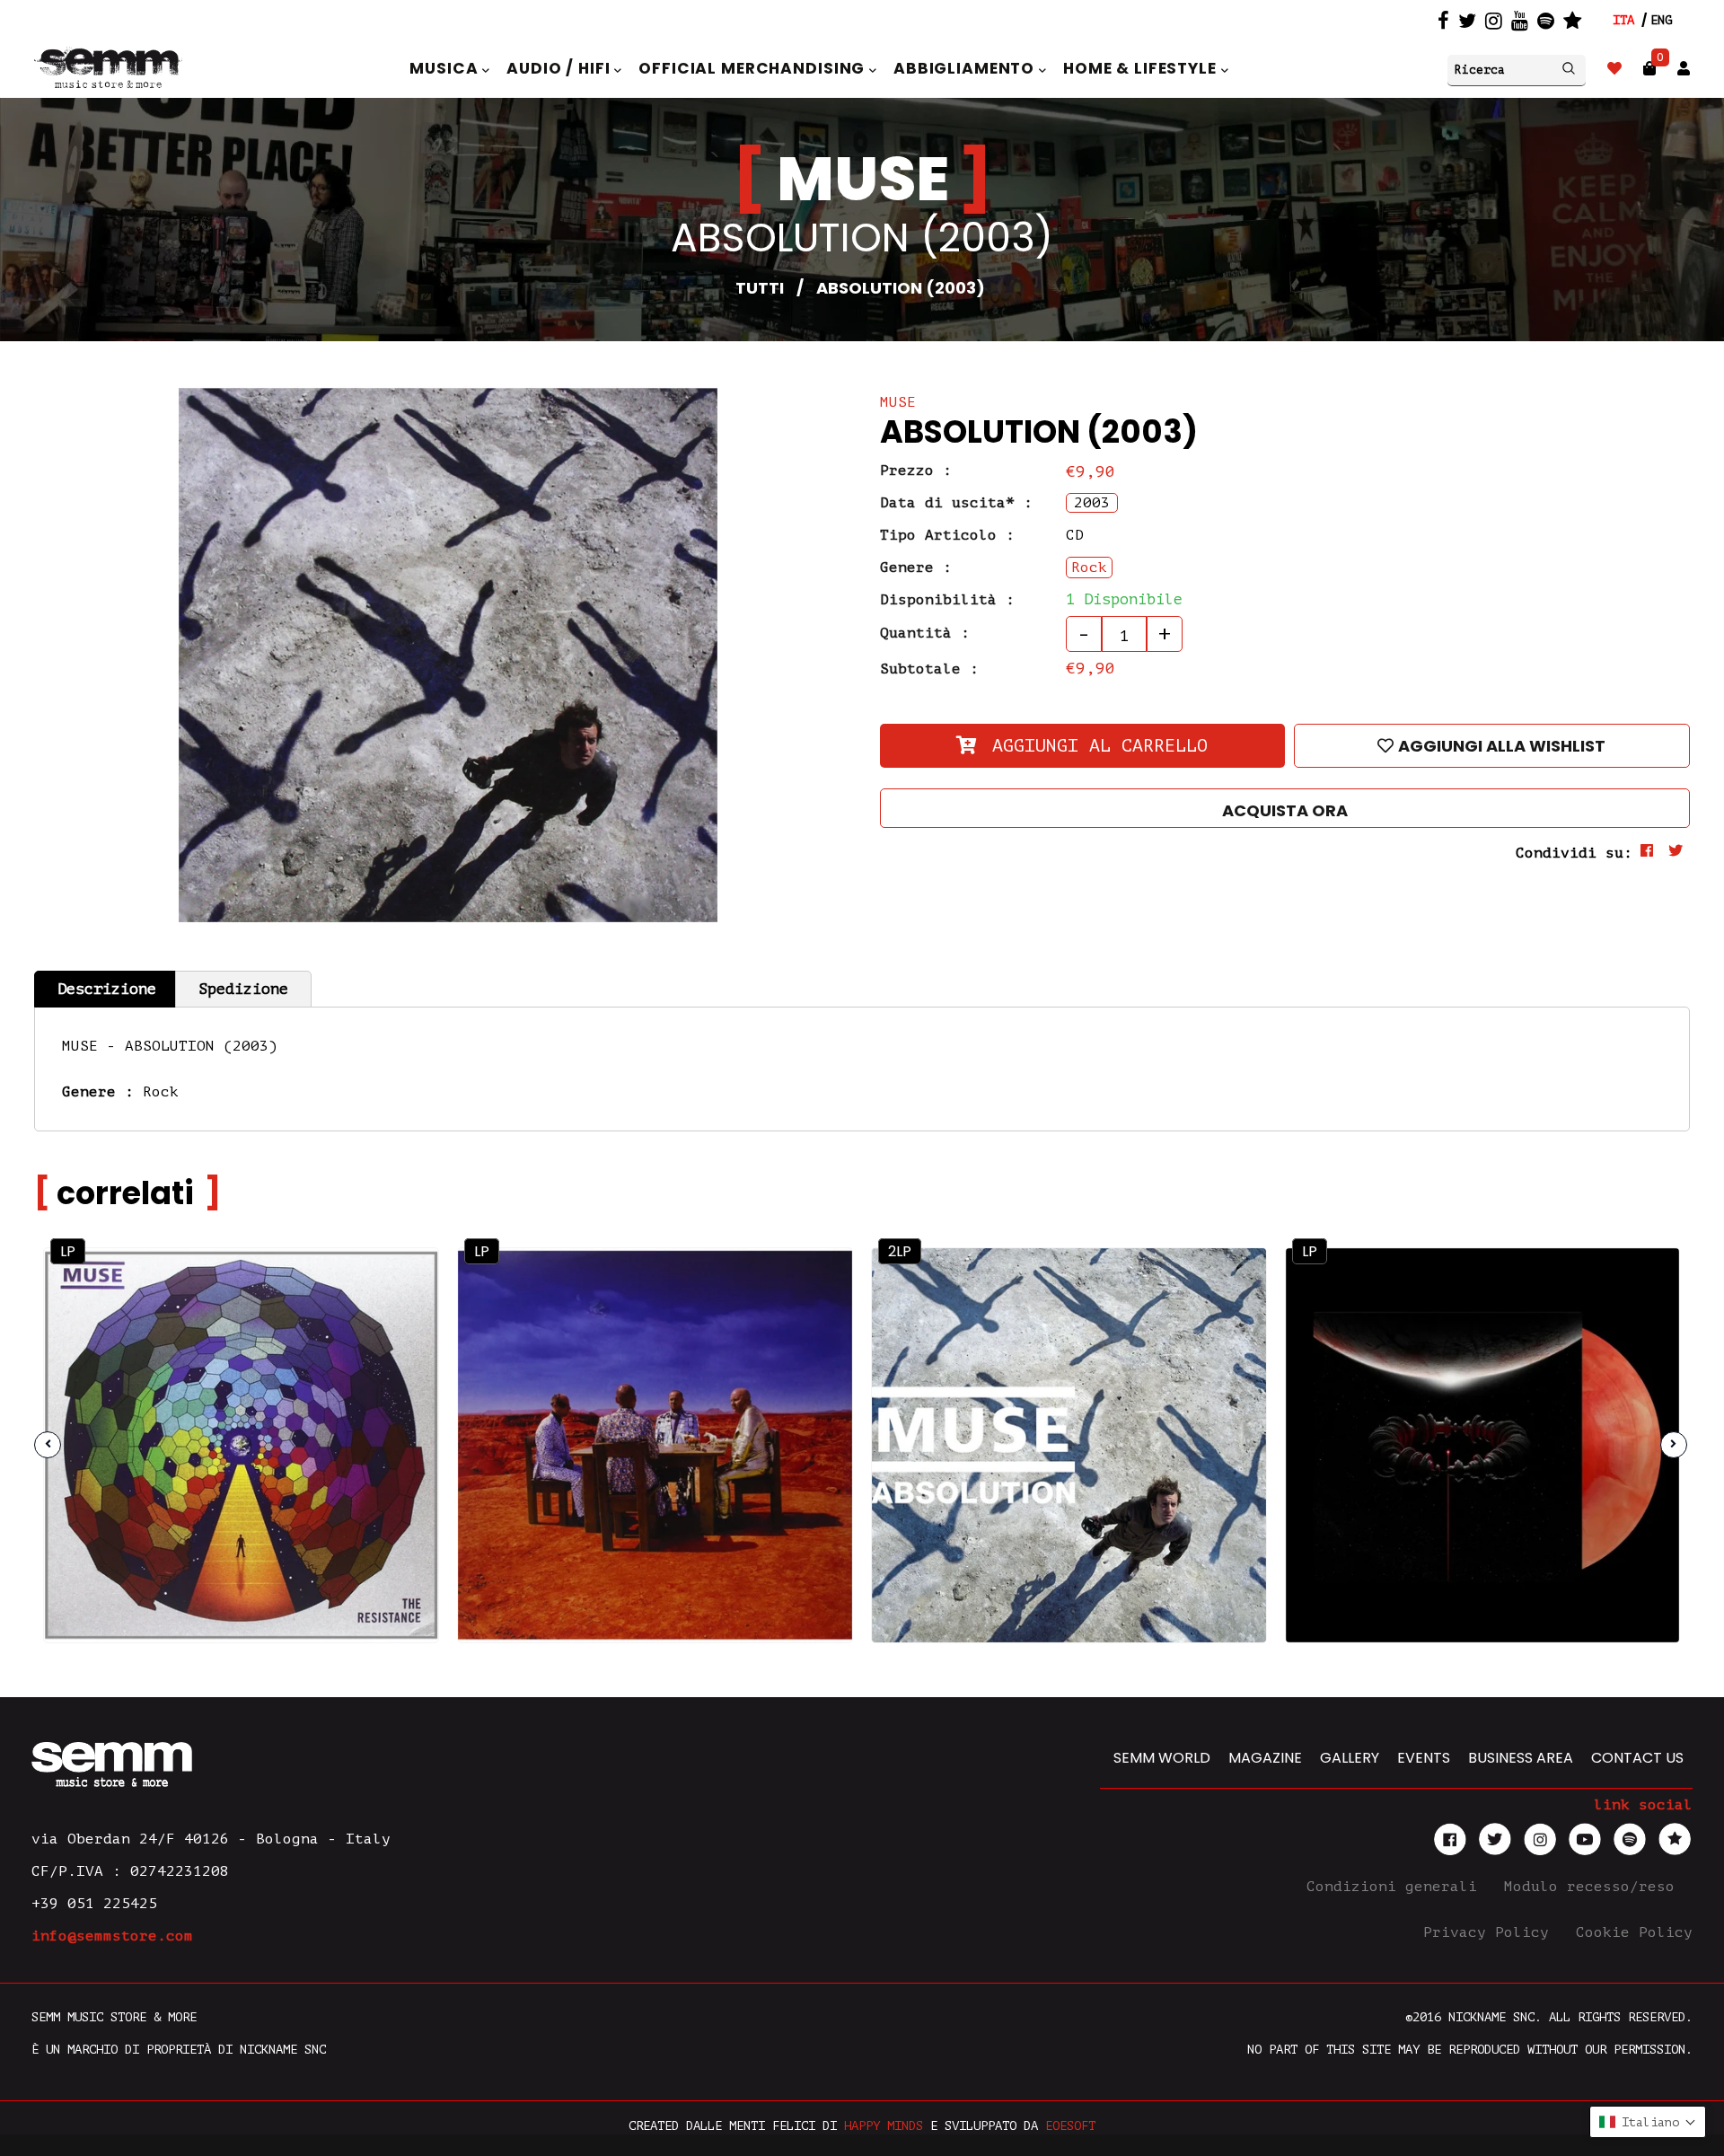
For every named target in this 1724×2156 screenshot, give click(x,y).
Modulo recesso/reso (1594, 1887)
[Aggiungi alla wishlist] (399, 1326)
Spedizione (243, 989)
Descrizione (107, 989)
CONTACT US (1637, 1758)
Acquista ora (1285, 810)
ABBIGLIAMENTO (966, 68)
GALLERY (1350, 1758)
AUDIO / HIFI (560, 68)
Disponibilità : (947, 600)
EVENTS (1424, 1758)
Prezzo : (916, 471)
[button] (1648, 2122)
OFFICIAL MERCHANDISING (754, 68)
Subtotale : (929, 669)
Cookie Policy (1634, 1932)
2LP (900, 1251)
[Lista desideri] (1614, 69)
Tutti (760, 288)
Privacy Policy (1491, 1932)
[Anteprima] (398, 1287)
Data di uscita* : (956, 503)
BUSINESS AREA (1521, 1758)
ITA (1623, 20)
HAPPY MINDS (884, 2126)
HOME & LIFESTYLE (1142, 68)
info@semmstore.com (112, 1936)
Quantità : (925, 633)
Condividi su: (1574, 853)
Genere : (916, 568)
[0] (1649, 69)
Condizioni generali (1396, 1887)
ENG (1661, 20)
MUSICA (446, 68)
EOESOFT (1070, 2126)
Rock (161, 1092)
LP (68, 1251)
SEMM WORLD (1162, 1758)
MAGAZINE (1265, 1758)
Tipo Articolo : (947, 535)
